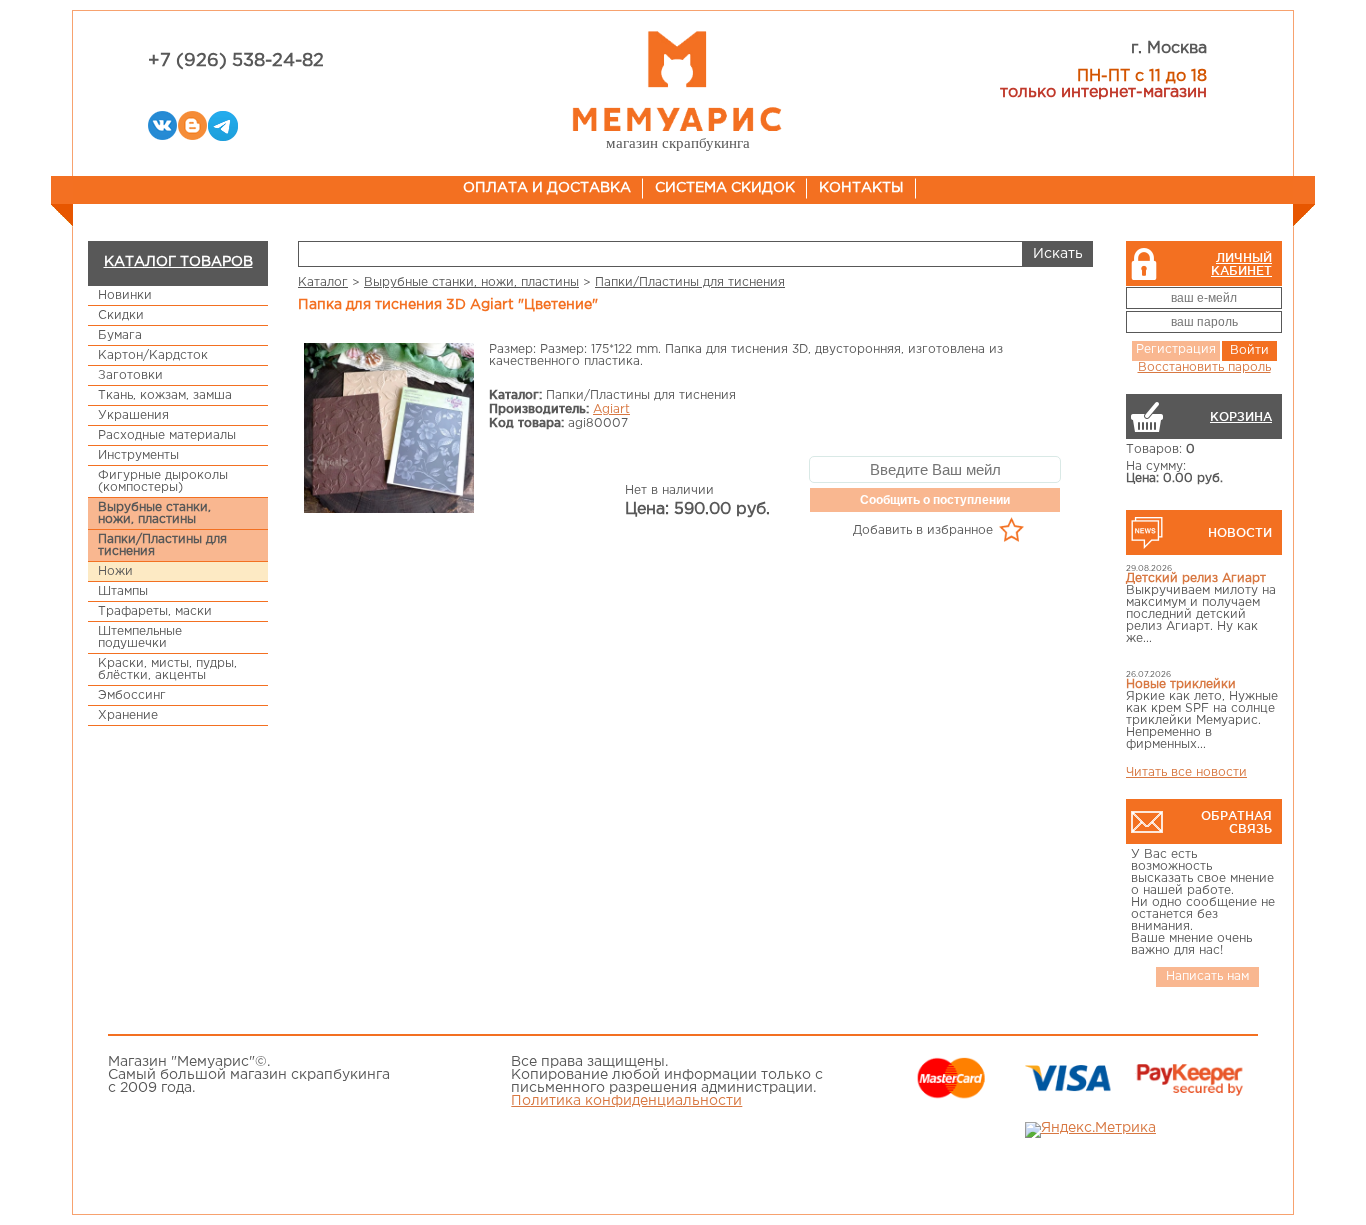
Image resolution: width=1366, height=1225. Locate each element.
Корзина (1241, 416)
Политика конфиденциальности (626, 1101)
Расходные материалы (167, 435)
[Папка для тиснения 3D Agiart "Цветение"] (389, 429)
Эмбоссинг (132, 695)
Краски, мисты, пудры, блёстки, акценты (167, 669)
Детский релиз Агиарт (1196, 578)
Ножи (115, 571)
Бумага (120, 335)
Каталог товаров (178, 262)
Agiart (611, 409)
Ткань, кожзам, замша (165, 395)
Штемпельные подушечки (140, 637)
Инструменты (138, 455)
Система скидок (725, 188)
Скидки (121, 315)
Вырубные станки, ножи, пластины (154, 513)
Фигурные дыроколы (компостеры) (163, 481)
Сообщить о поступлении (935, 500)
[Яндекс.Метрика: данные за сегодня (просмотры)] (1090, 1130)
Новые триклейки (1181, 684)
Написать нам (1207, 976)
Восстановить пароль (1204, 367)
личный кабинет (1241, 264)
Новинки (125, 295)
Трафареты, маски (155, 611)
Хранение (128, 715)
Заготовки (130, 375)
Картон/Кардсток (153, 355)
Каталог (323, 282)
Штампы (123, 591)
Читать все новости (1186, 772)
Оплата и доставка (547, 188)
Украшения (133, 415)
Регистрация (1176, 349)
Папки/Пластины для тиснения (162, 545)
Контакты (861, 188)
